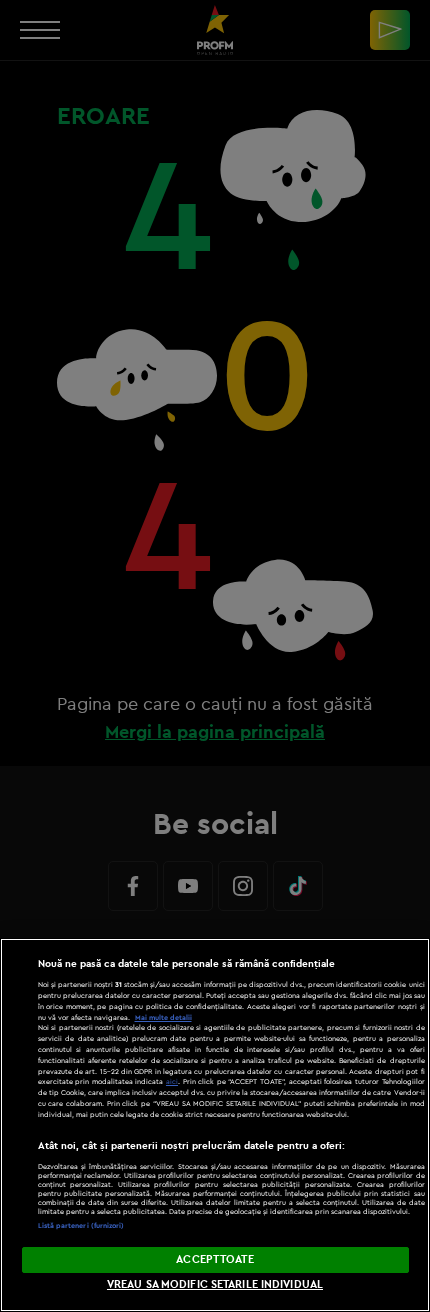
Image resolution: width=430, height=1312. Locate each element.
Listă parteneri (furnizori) (81, 1225)
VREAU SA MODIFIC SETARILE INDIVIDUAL (215, 1284)
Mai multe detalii (163, 1017)
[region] (215, 1125)
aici (172, 1081)
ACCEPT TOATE (214, 1259)
